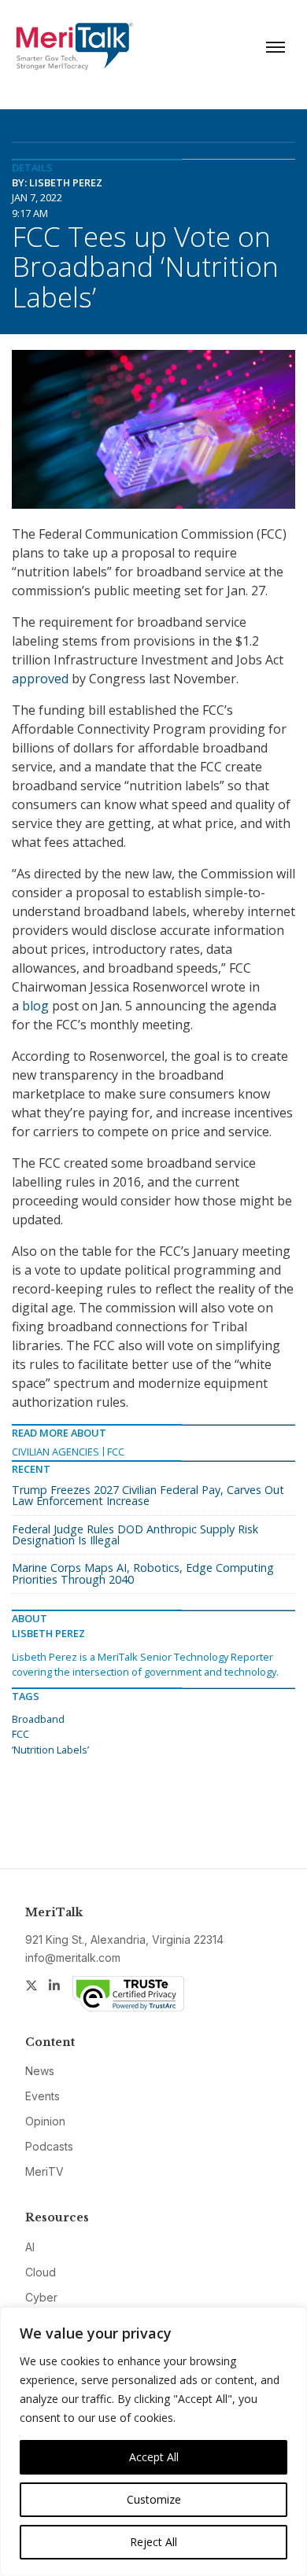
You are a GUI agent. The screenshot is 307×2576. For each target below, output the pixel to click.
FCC (116, 1452)
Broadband (38, 1719)
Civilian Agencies (55, 1452)
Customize (154, 2499)
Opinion (45, 2121)
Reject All (153, 2542)
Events (43, 2096)
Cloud (41, 2272)
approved (40, 679)
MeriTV (44, 2171)
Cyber (41, 2297)
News (40, 2071)
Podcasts (49, 2146)
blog (35, 1006)
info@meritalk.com (73, 1958)
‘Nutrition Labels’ (50, 1750)
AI (30, 2247)
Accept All (154, 2457)
